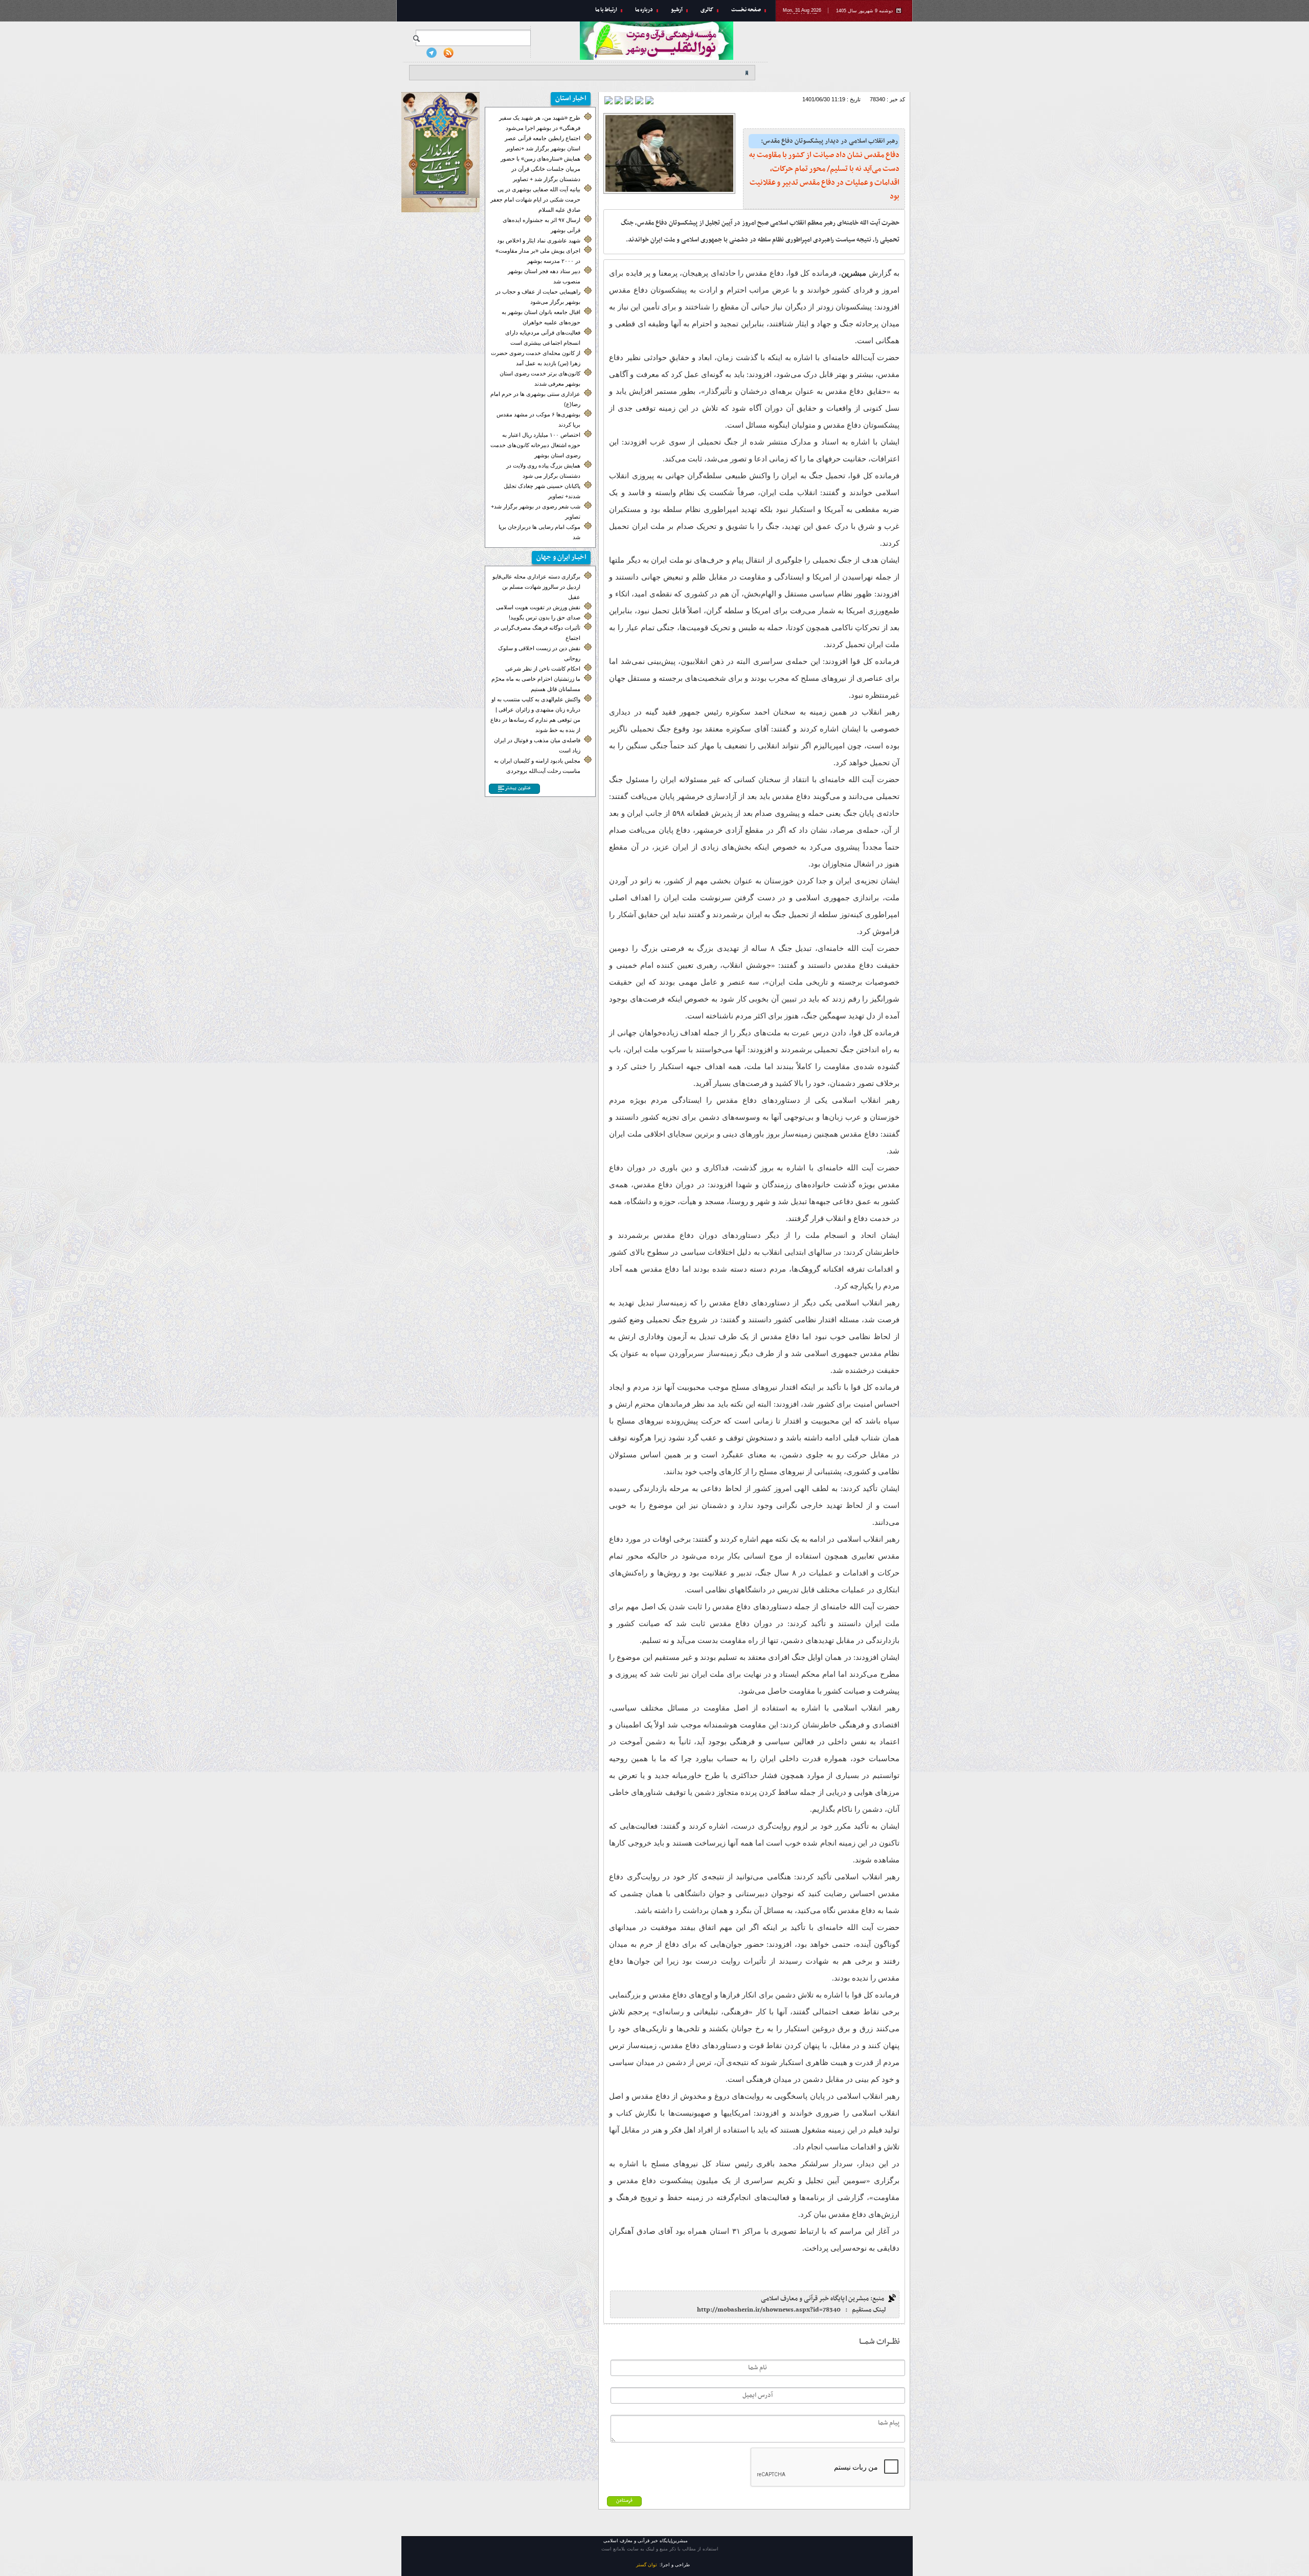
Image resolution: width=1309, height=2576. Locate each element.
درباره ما (644, 10)
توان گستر (647, 2565)
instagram (415, 53)
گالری (707, 10)
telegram (432, 53)
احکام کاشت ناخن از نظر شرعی (543, 669)
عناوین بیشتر (518, 788)
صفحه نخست (746, 10)
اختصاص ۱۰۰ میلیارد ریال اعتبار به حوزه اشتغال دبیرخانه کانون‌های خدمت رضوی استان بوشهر (535, 445)
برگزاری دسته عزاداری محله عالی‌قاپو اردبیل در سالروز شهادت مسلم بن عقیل (536, 587)
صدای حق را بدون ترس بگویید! (545, 617)
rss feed (448, 53)
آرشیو (677, 10)
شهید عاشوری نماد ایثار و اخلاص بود (539, 240)
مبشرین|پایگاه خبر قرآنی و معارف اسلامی (844, 54)
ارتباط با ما (606, 10)
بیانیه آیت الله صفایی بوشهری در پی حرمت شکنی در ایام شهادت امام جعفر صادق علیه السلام (535, 199)
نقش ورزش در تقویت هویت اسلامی (538, 607)
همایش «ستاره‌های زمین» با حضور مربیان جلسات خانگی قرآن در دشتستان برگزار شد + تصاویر (540, 169)
